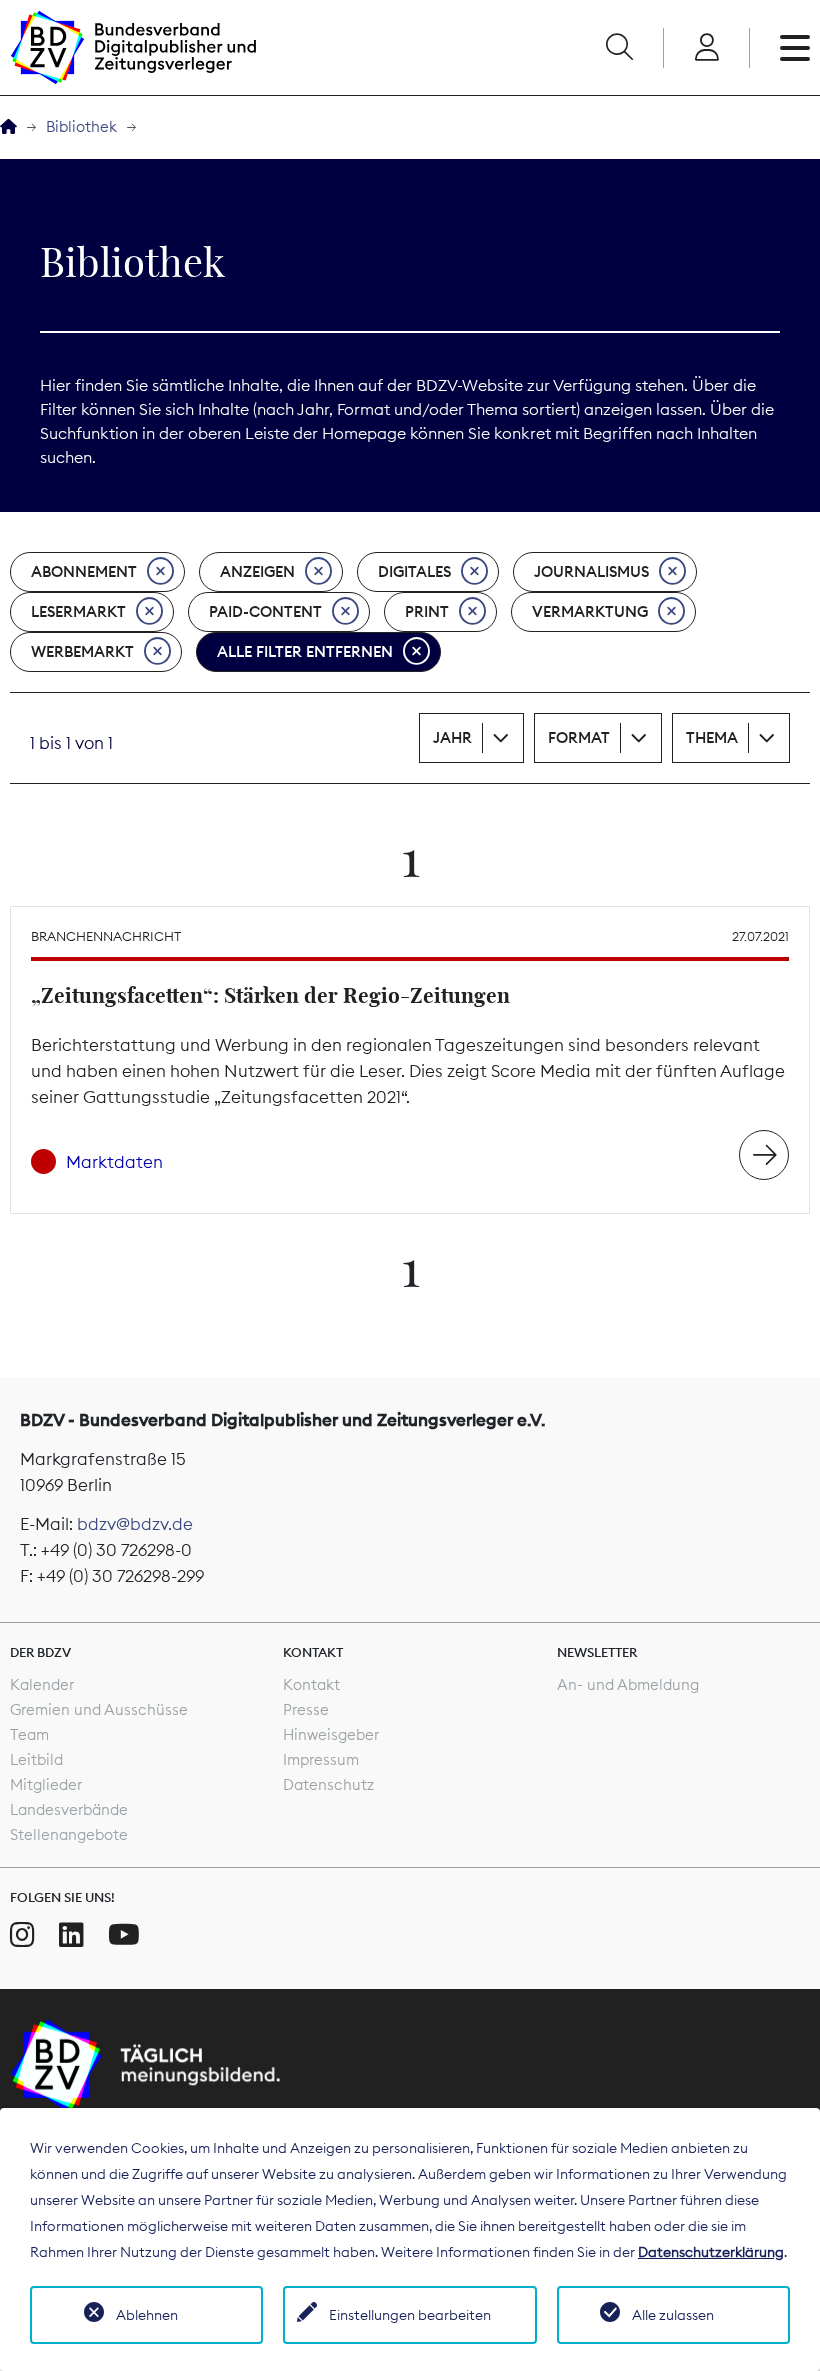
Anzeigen (257, 571)
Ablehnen (147, 2315)
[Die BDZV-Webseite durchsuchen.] (619, 48)
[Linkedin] (71, 1935)
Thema (712, 737)
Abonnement (84, 571)
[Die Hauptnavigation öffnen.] (795, 48)
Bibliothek (81, 126)
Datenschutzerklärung (711, 2252)
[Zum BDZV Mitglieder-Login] (706, 48)
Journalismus (591, 571)
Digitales (414, 571)
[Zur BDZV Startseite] (8, 127)
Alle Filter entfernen (305, 651)
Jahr (452, 737)
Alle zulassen (673, 2315)
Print (427, 611)
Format (579, 737)
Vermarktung (590, 611)
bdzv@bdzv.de (135, 1524)
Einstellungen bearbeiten (410, 2315)
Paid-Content (265, 611)
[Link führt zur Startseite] (133, 47)
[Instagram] (22, 1935)
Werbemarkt (82, 651)
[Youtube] (124, 1935)
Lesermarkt (78, 611)
